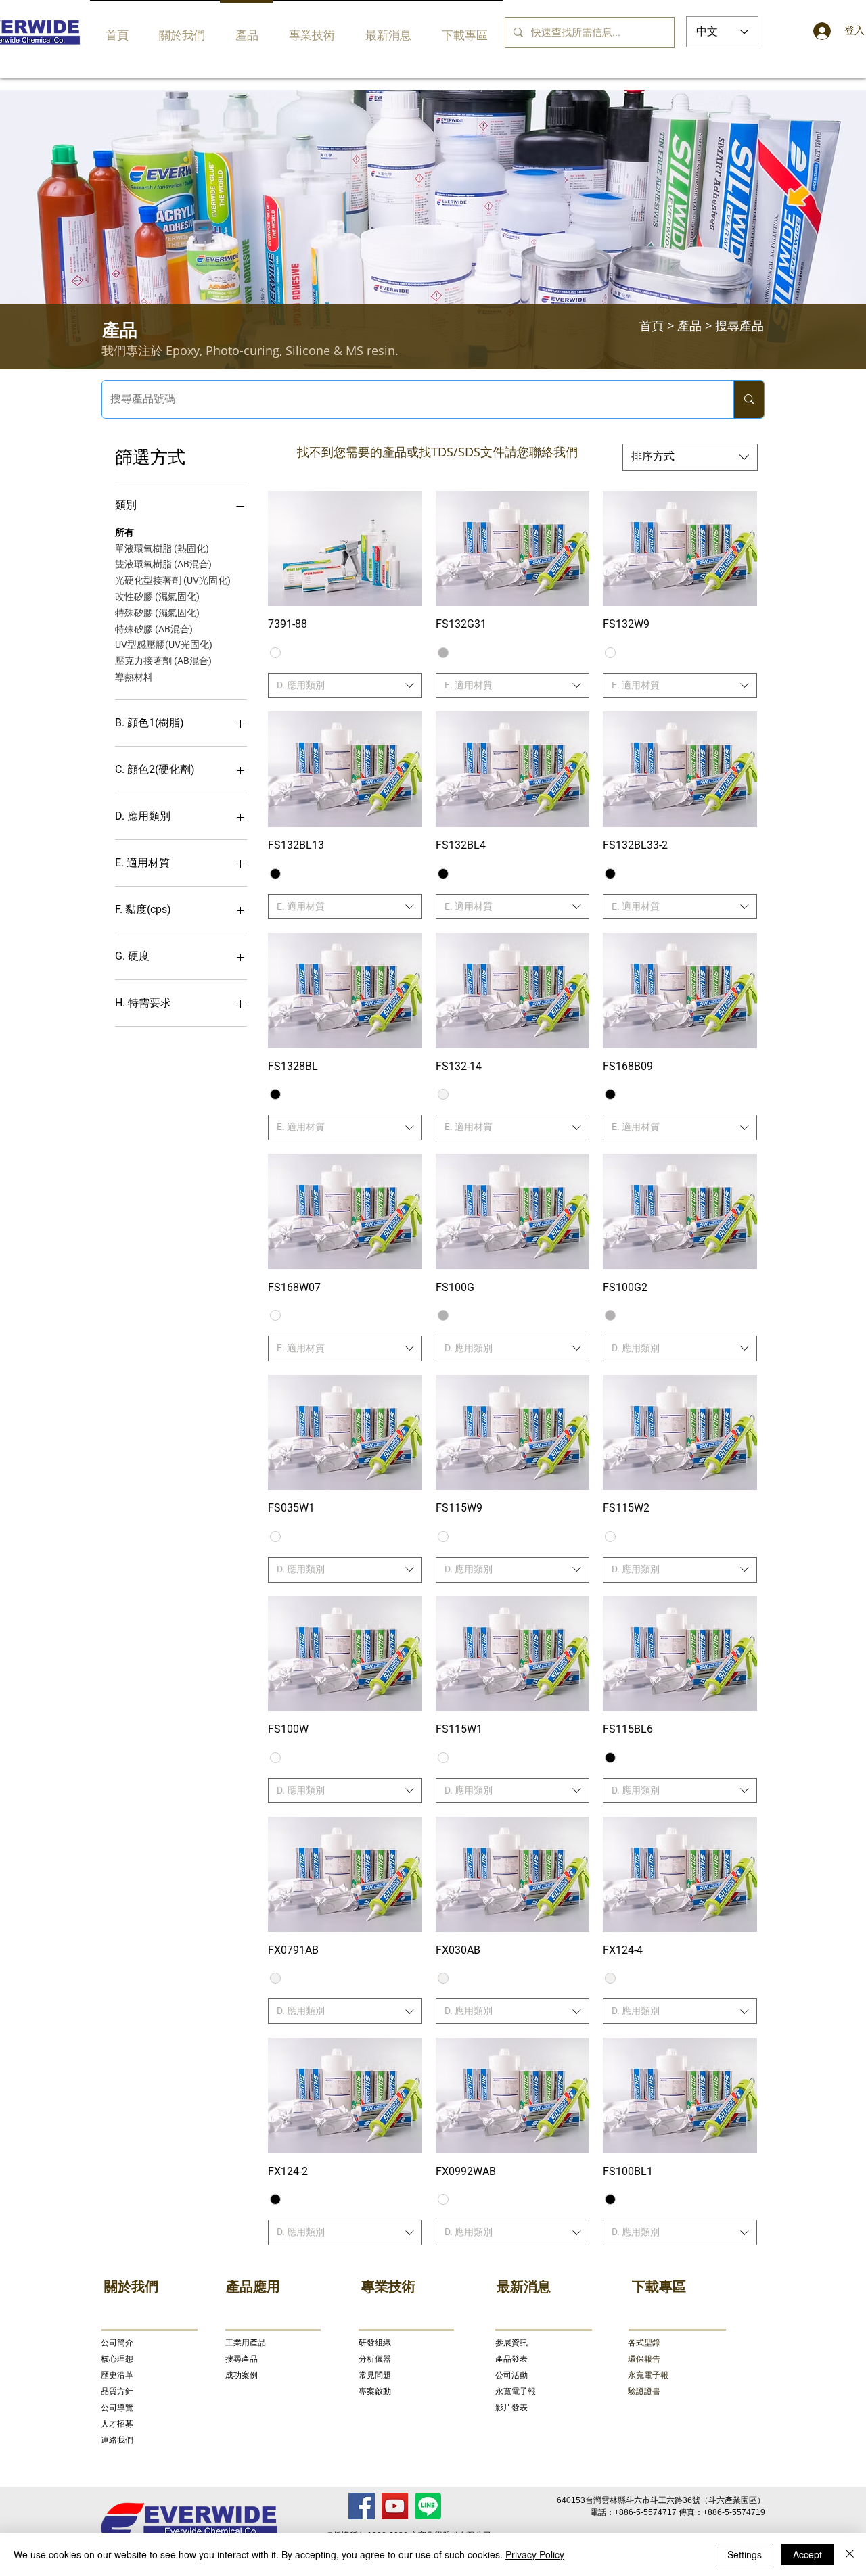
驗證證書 (644, 2391)
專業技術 (388, 2287)
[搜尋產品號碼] (749, 399)
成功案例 (242, 2375)
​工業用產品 (246, 2343)
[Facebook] (362, 2506)
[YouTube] (395, 2506)
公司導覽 (117, 2408)
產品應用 (253, 2287)
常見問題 (375, 2375)
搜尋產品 (242, 2359)
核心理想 (117, 2359)
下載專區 (659, 2287)
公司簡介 (117, 2343)
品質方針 (117, 2391)
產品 (689, 325)
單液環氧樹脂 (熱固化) (162, 548)
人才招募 (117, 2424)
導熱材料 (134, 677)
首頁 (652, 325)
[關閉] (850, 2554)
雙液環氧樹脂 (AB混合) (163, 564)
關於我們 (131, 2287)
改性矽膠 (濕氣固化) (157, 596)
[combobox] (690, 457)
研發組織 (375, 2343)
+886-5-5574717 (645, 2512)
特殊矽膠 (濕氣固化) (157, 613)
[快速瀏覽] (345, 549)
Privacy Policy (535, 2554)
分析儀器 (375, 2359)
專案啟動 (375, 2391)
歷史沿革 (117, 2375)
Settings (745, 2554)
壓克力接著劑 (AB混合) (163, 661)
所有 (124, 532)
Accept (807, 2554)
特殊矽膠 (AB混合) (154, 629)
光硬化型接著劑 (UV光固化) (173, 580)
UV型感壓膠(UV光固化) (164, 645)
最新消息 (524, 2287)
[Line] (428, 2506)
